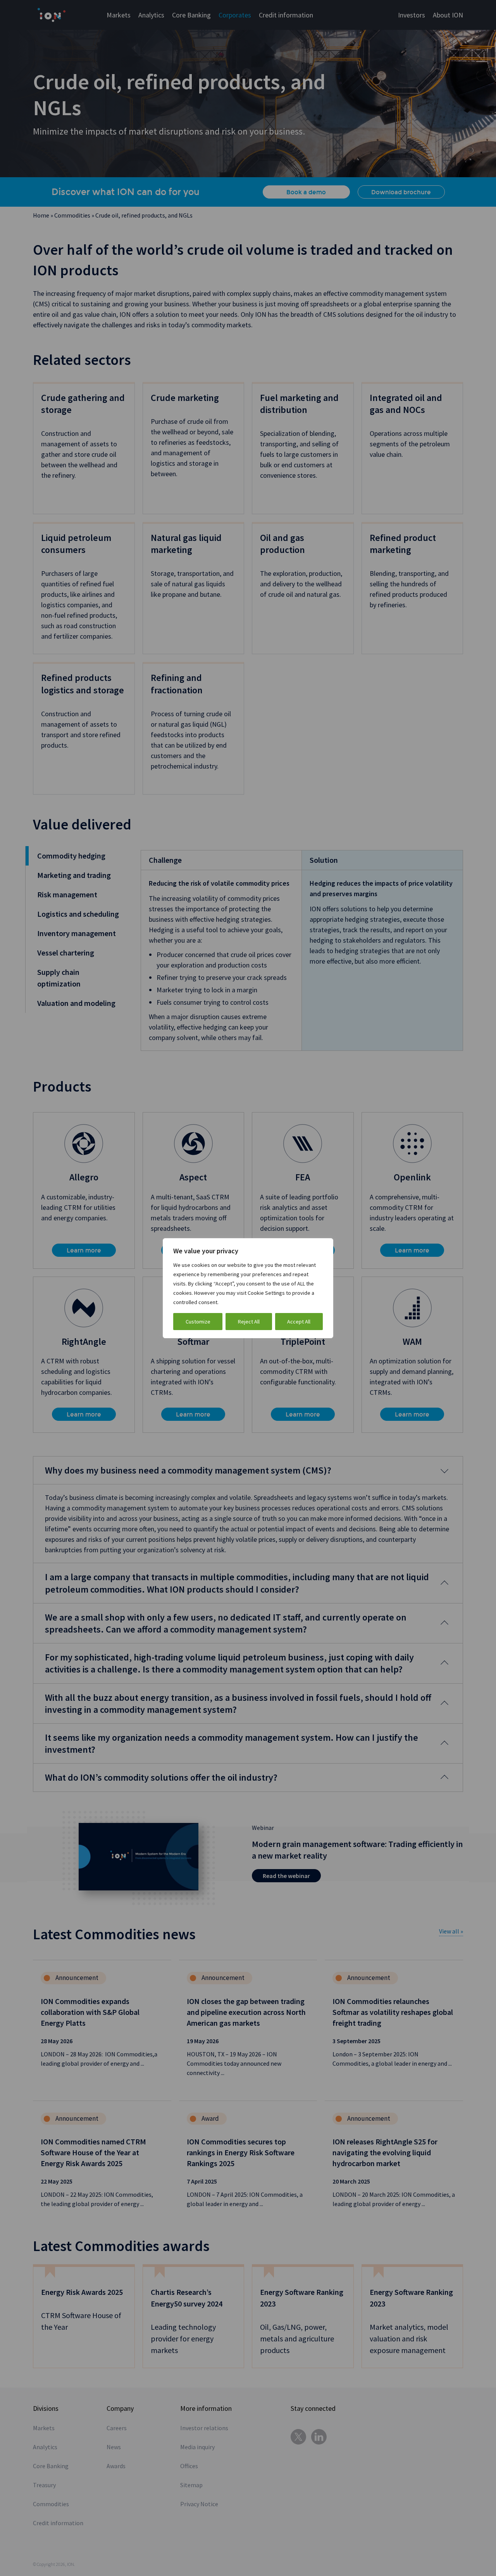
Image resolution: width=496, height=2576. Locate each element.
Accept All (299, 1322)
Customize (198, 1322)
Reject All (249, 1322)
